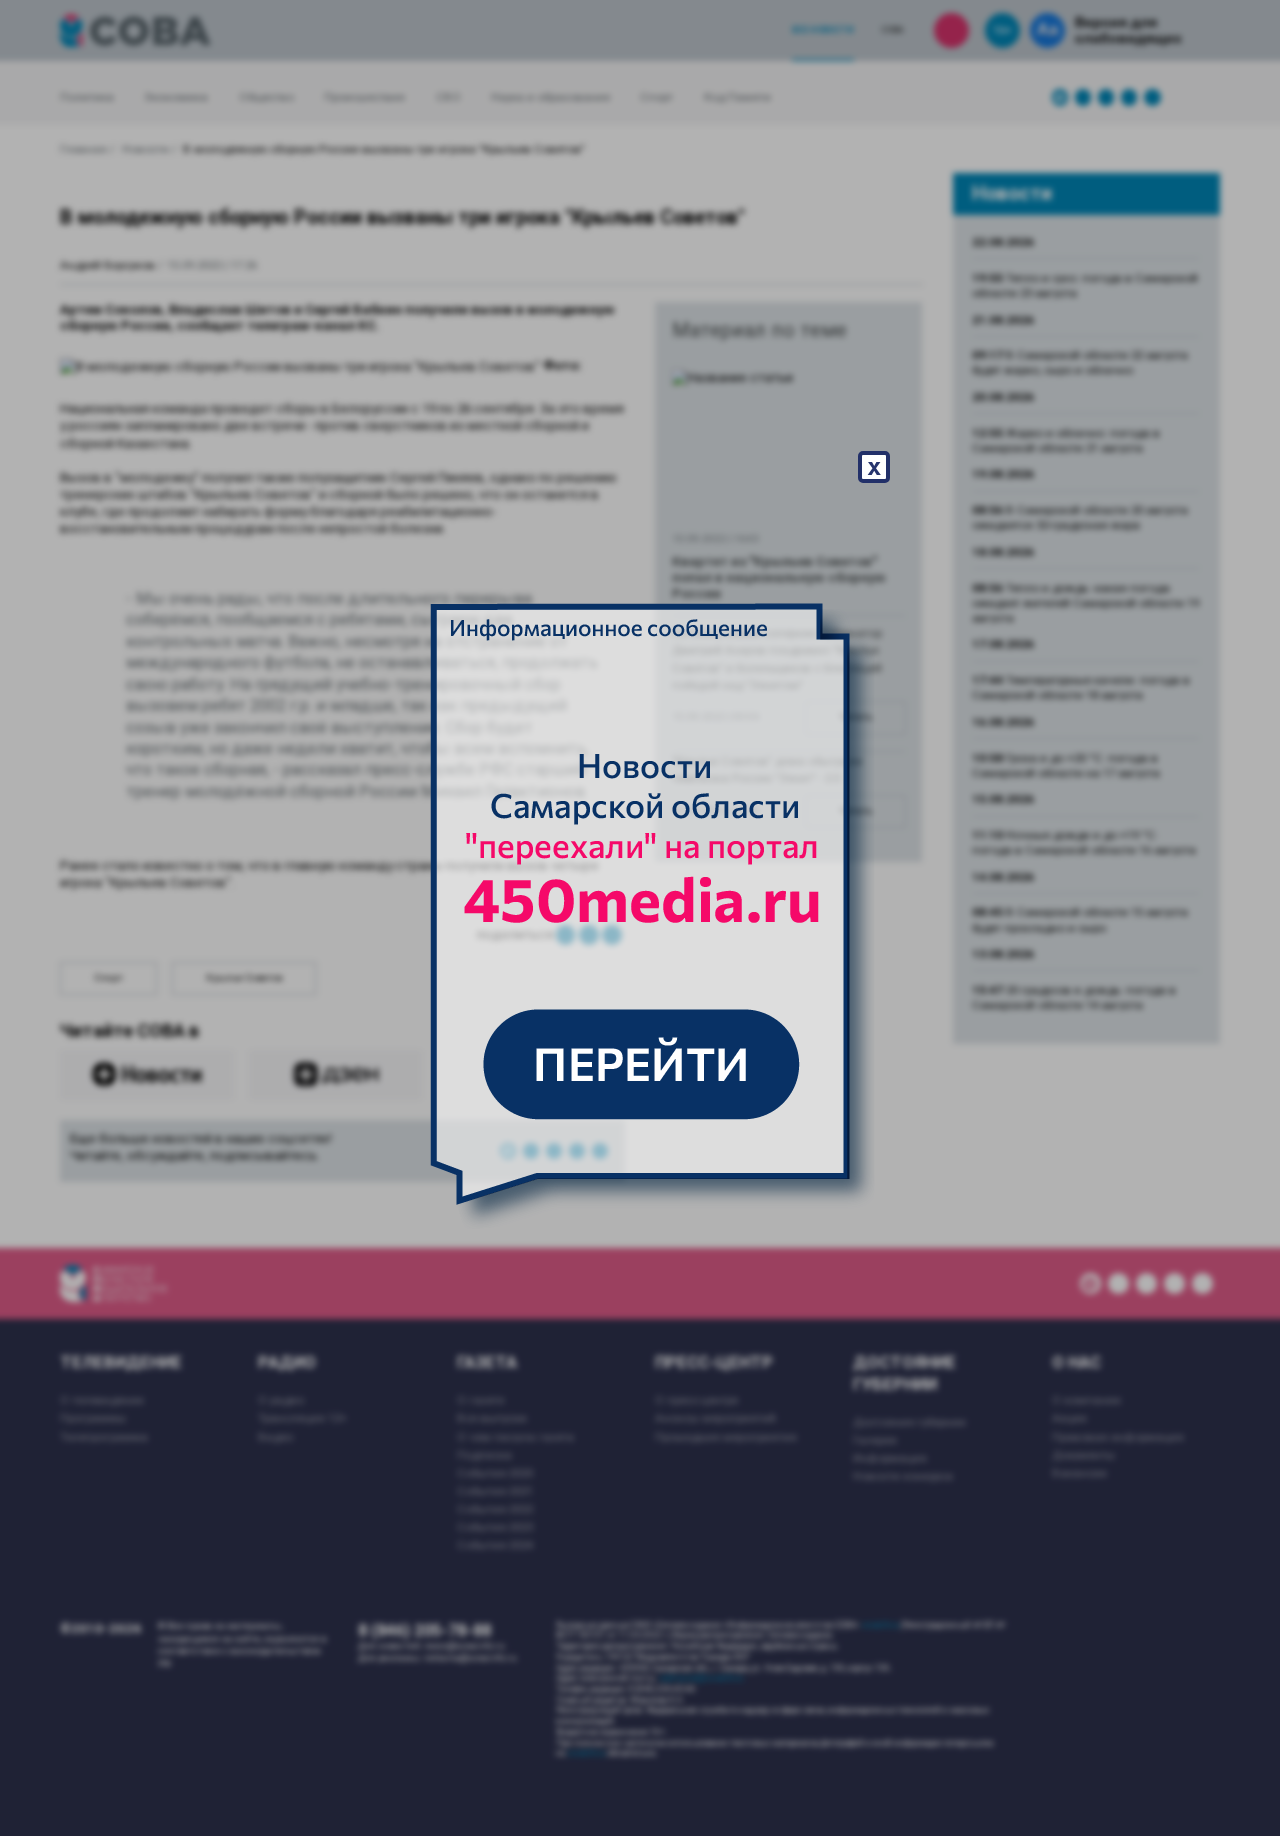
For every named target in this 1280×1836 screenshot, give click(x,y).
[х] (640, 918)
